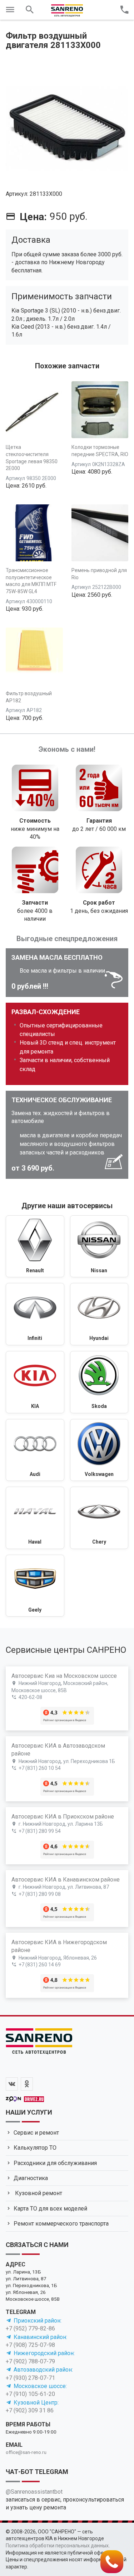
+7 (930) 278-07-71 (30, 2378)
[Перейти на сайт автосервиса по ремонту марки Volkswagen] (99, 1450)
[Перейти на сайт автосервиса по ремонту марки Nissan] (99, 1246)
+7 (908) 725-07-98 (30, 2345)
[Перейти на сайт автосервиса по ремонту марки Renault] (35, 1246)
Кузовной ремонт (38, 2193)
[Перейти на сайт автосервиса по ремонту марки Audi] (35, 1450)
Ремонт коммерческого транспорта (61, 2224)
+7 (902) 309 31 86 (30, 2410)
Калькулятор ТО (35, 2148)
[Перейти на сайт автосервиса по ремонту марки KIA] (35, 1382)
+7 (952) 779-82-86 (30, 2328)
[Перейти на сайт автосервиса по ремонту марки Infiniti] (35, 1314)
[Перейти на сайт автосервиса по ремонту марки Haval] (35, 1518)
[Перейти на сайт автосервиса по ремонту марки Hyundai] (99, 1314)
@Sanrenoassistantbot (34, 2492)
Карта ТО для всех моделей (50, 2209)
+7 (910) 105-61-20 (30, 2394)
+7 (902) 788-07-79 (30, 2361)
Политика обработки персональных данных (57, 2546)
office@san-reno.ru (26, 2452)
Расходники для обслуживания (55, 2163)
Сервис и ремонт (36, 2133)
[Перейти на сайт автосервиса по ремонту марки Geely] (35, 1586)
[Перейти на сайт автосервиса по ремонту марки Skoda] (99, 1382)
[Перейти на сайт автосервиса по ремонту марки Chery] (99, 1518)
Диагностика (31, 2178)
